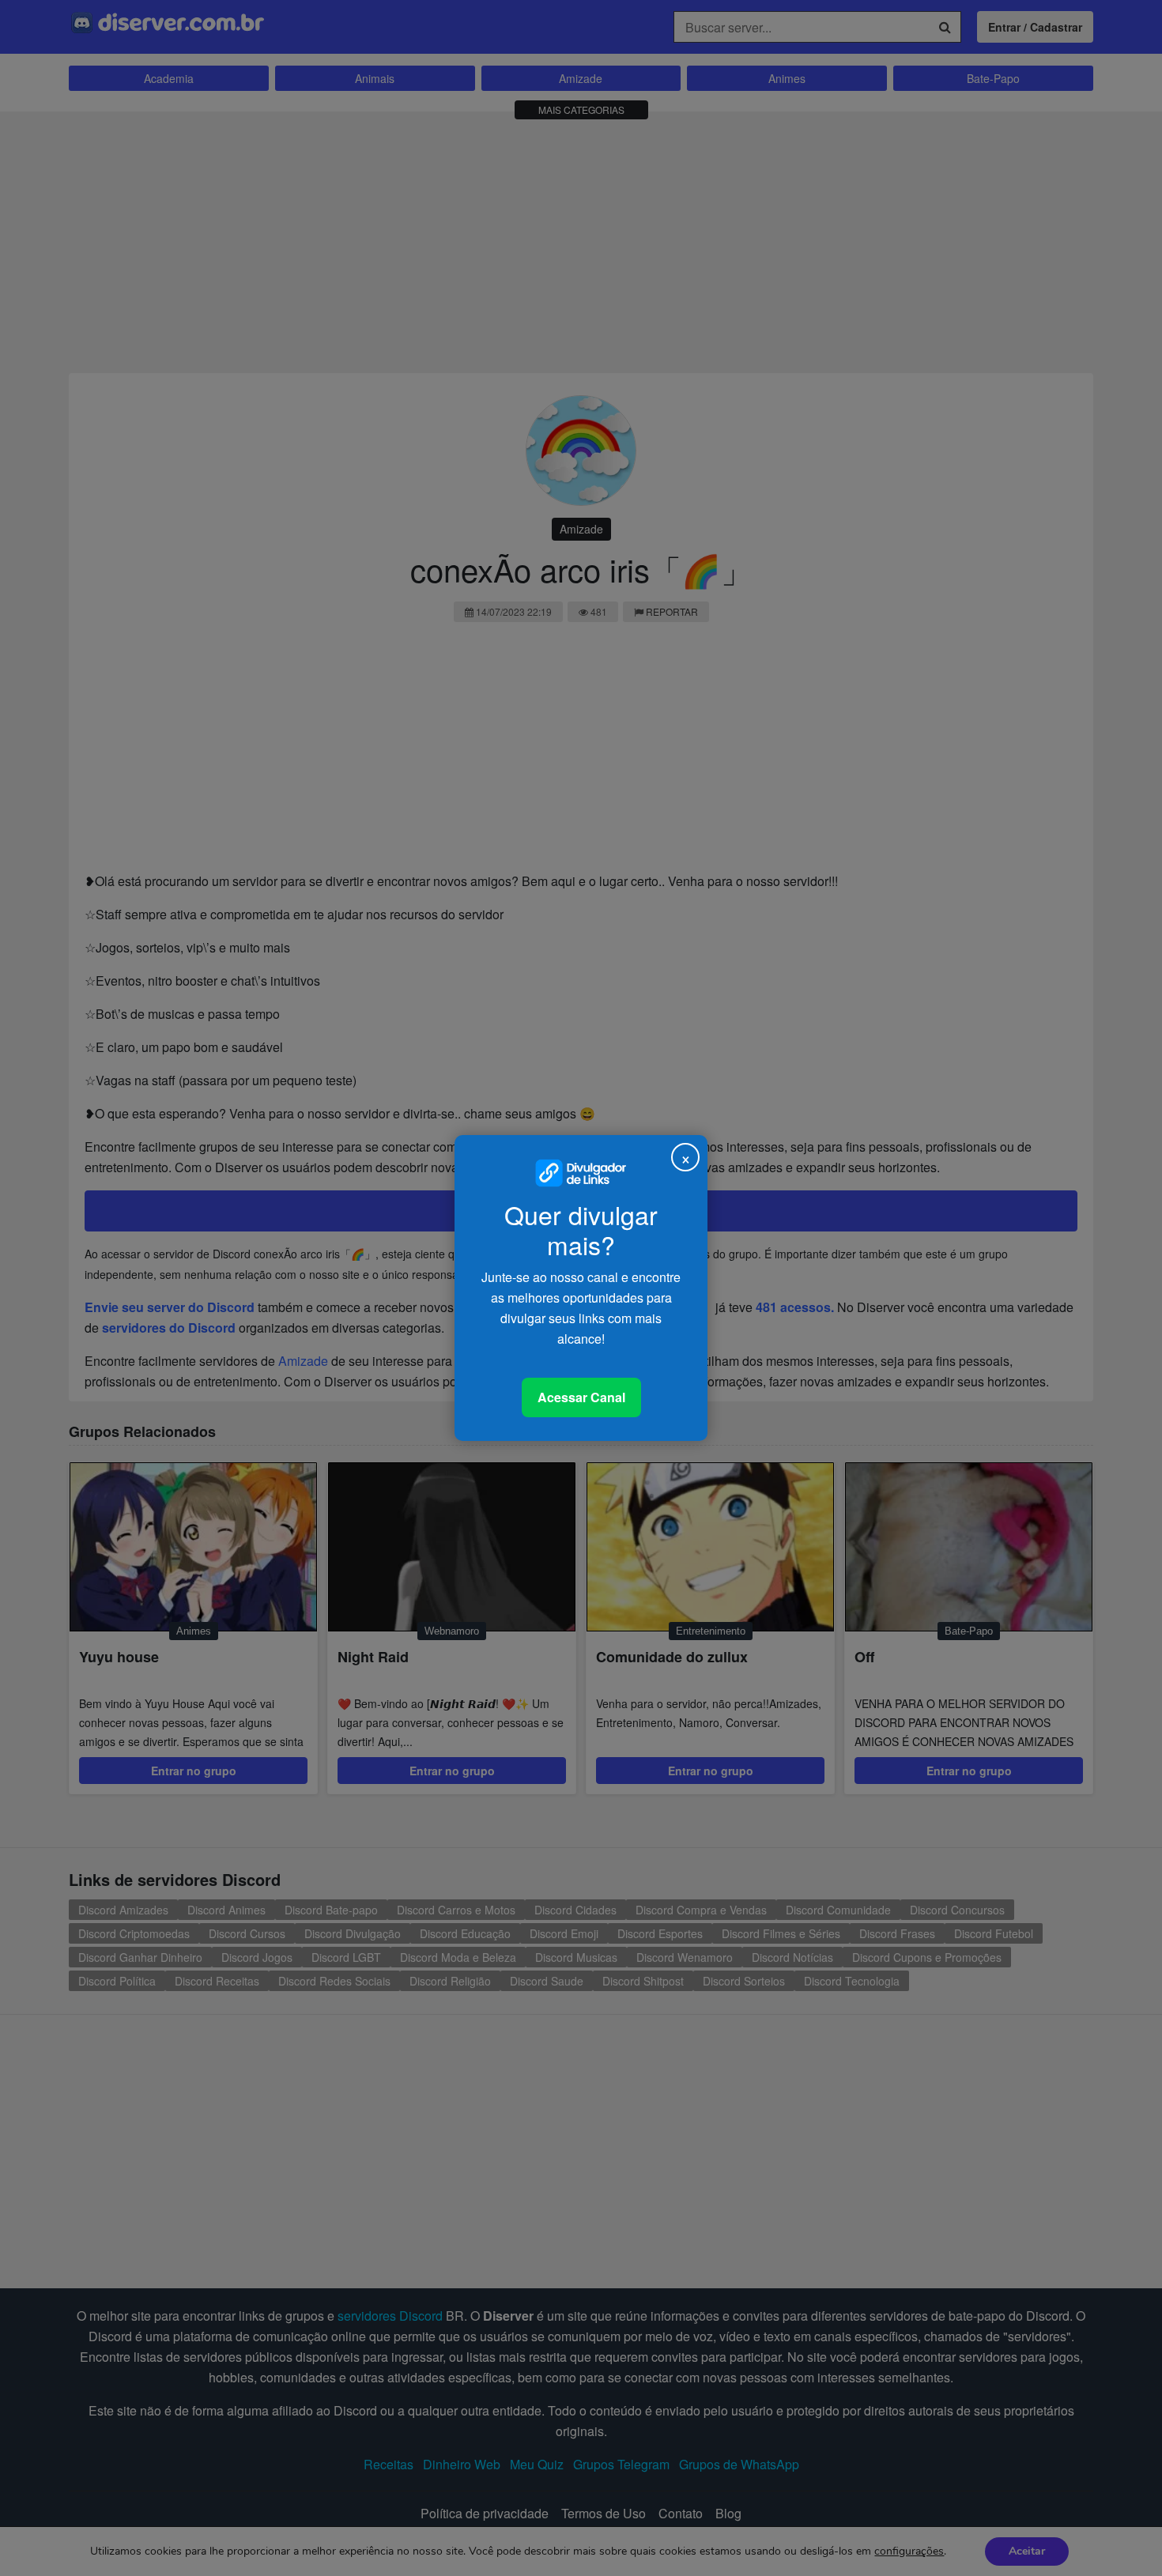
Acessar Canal (581, 1397)
